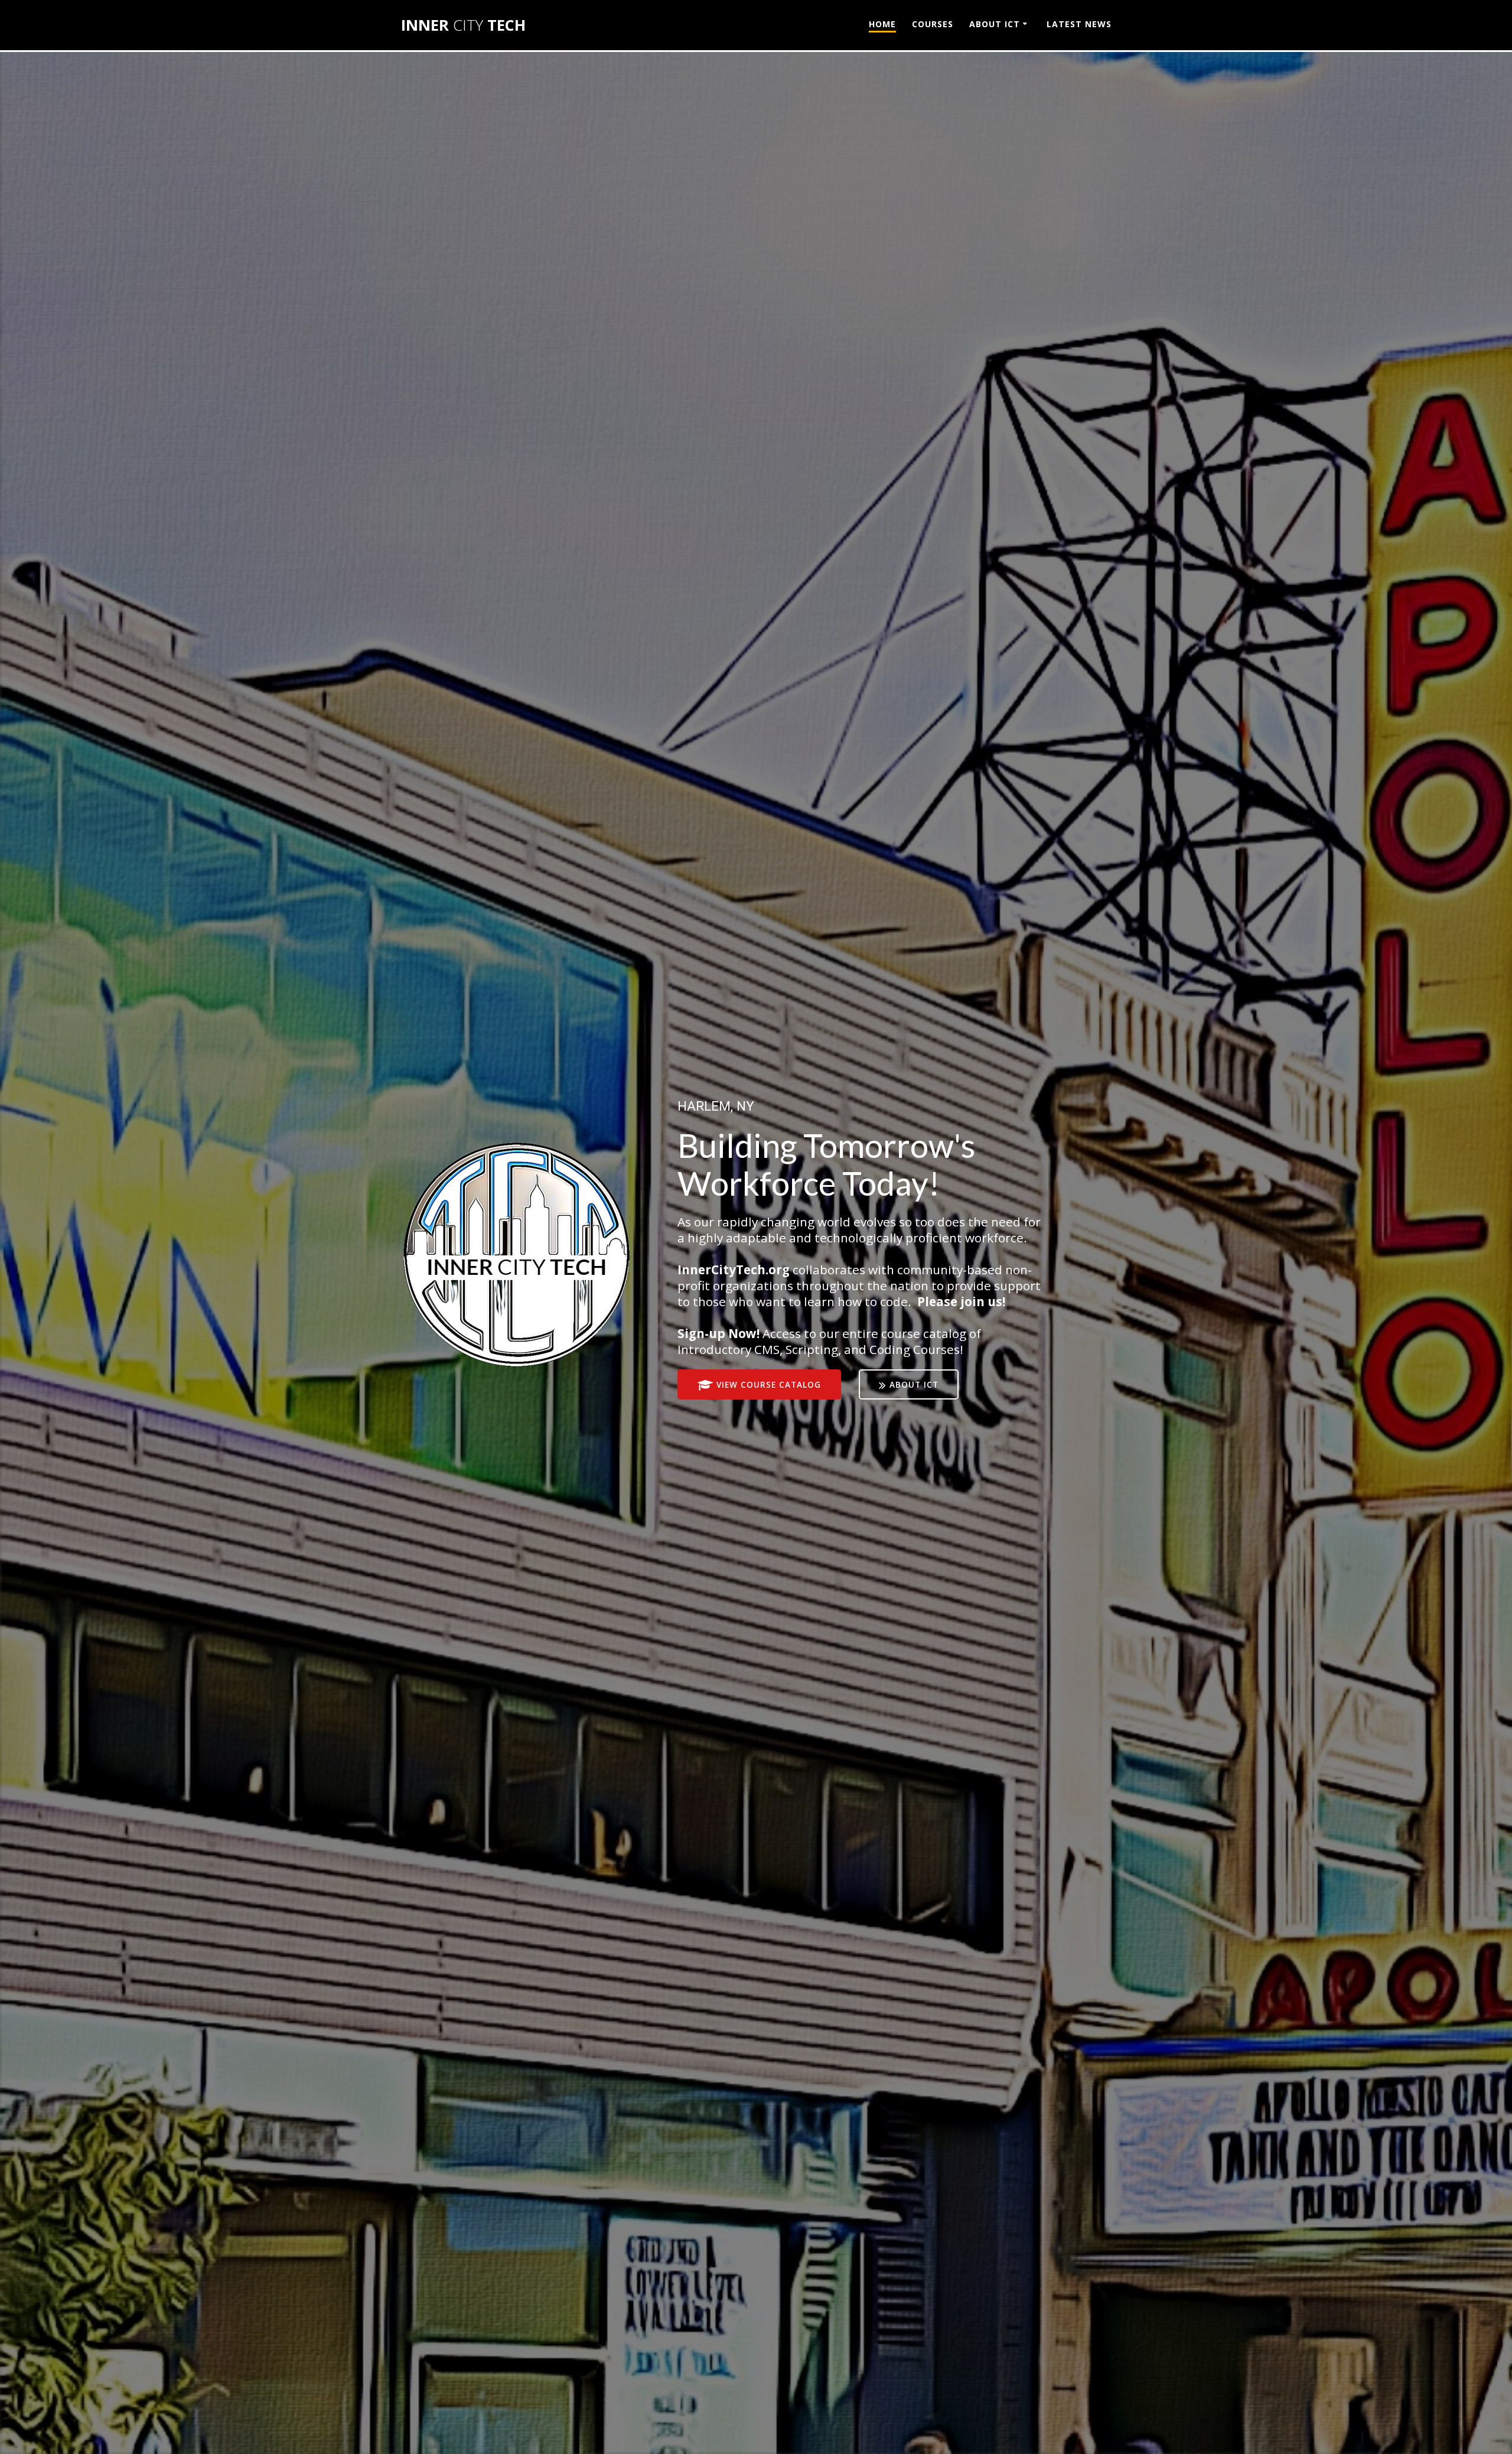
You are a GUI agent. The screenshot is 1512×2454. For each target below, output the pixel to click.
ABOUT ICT (995, 24)
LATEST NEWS (1079, 24)
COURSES (933, 24)
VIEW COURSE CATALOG (769, 1384)
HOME (882, 24)
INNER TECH (463, 25)
